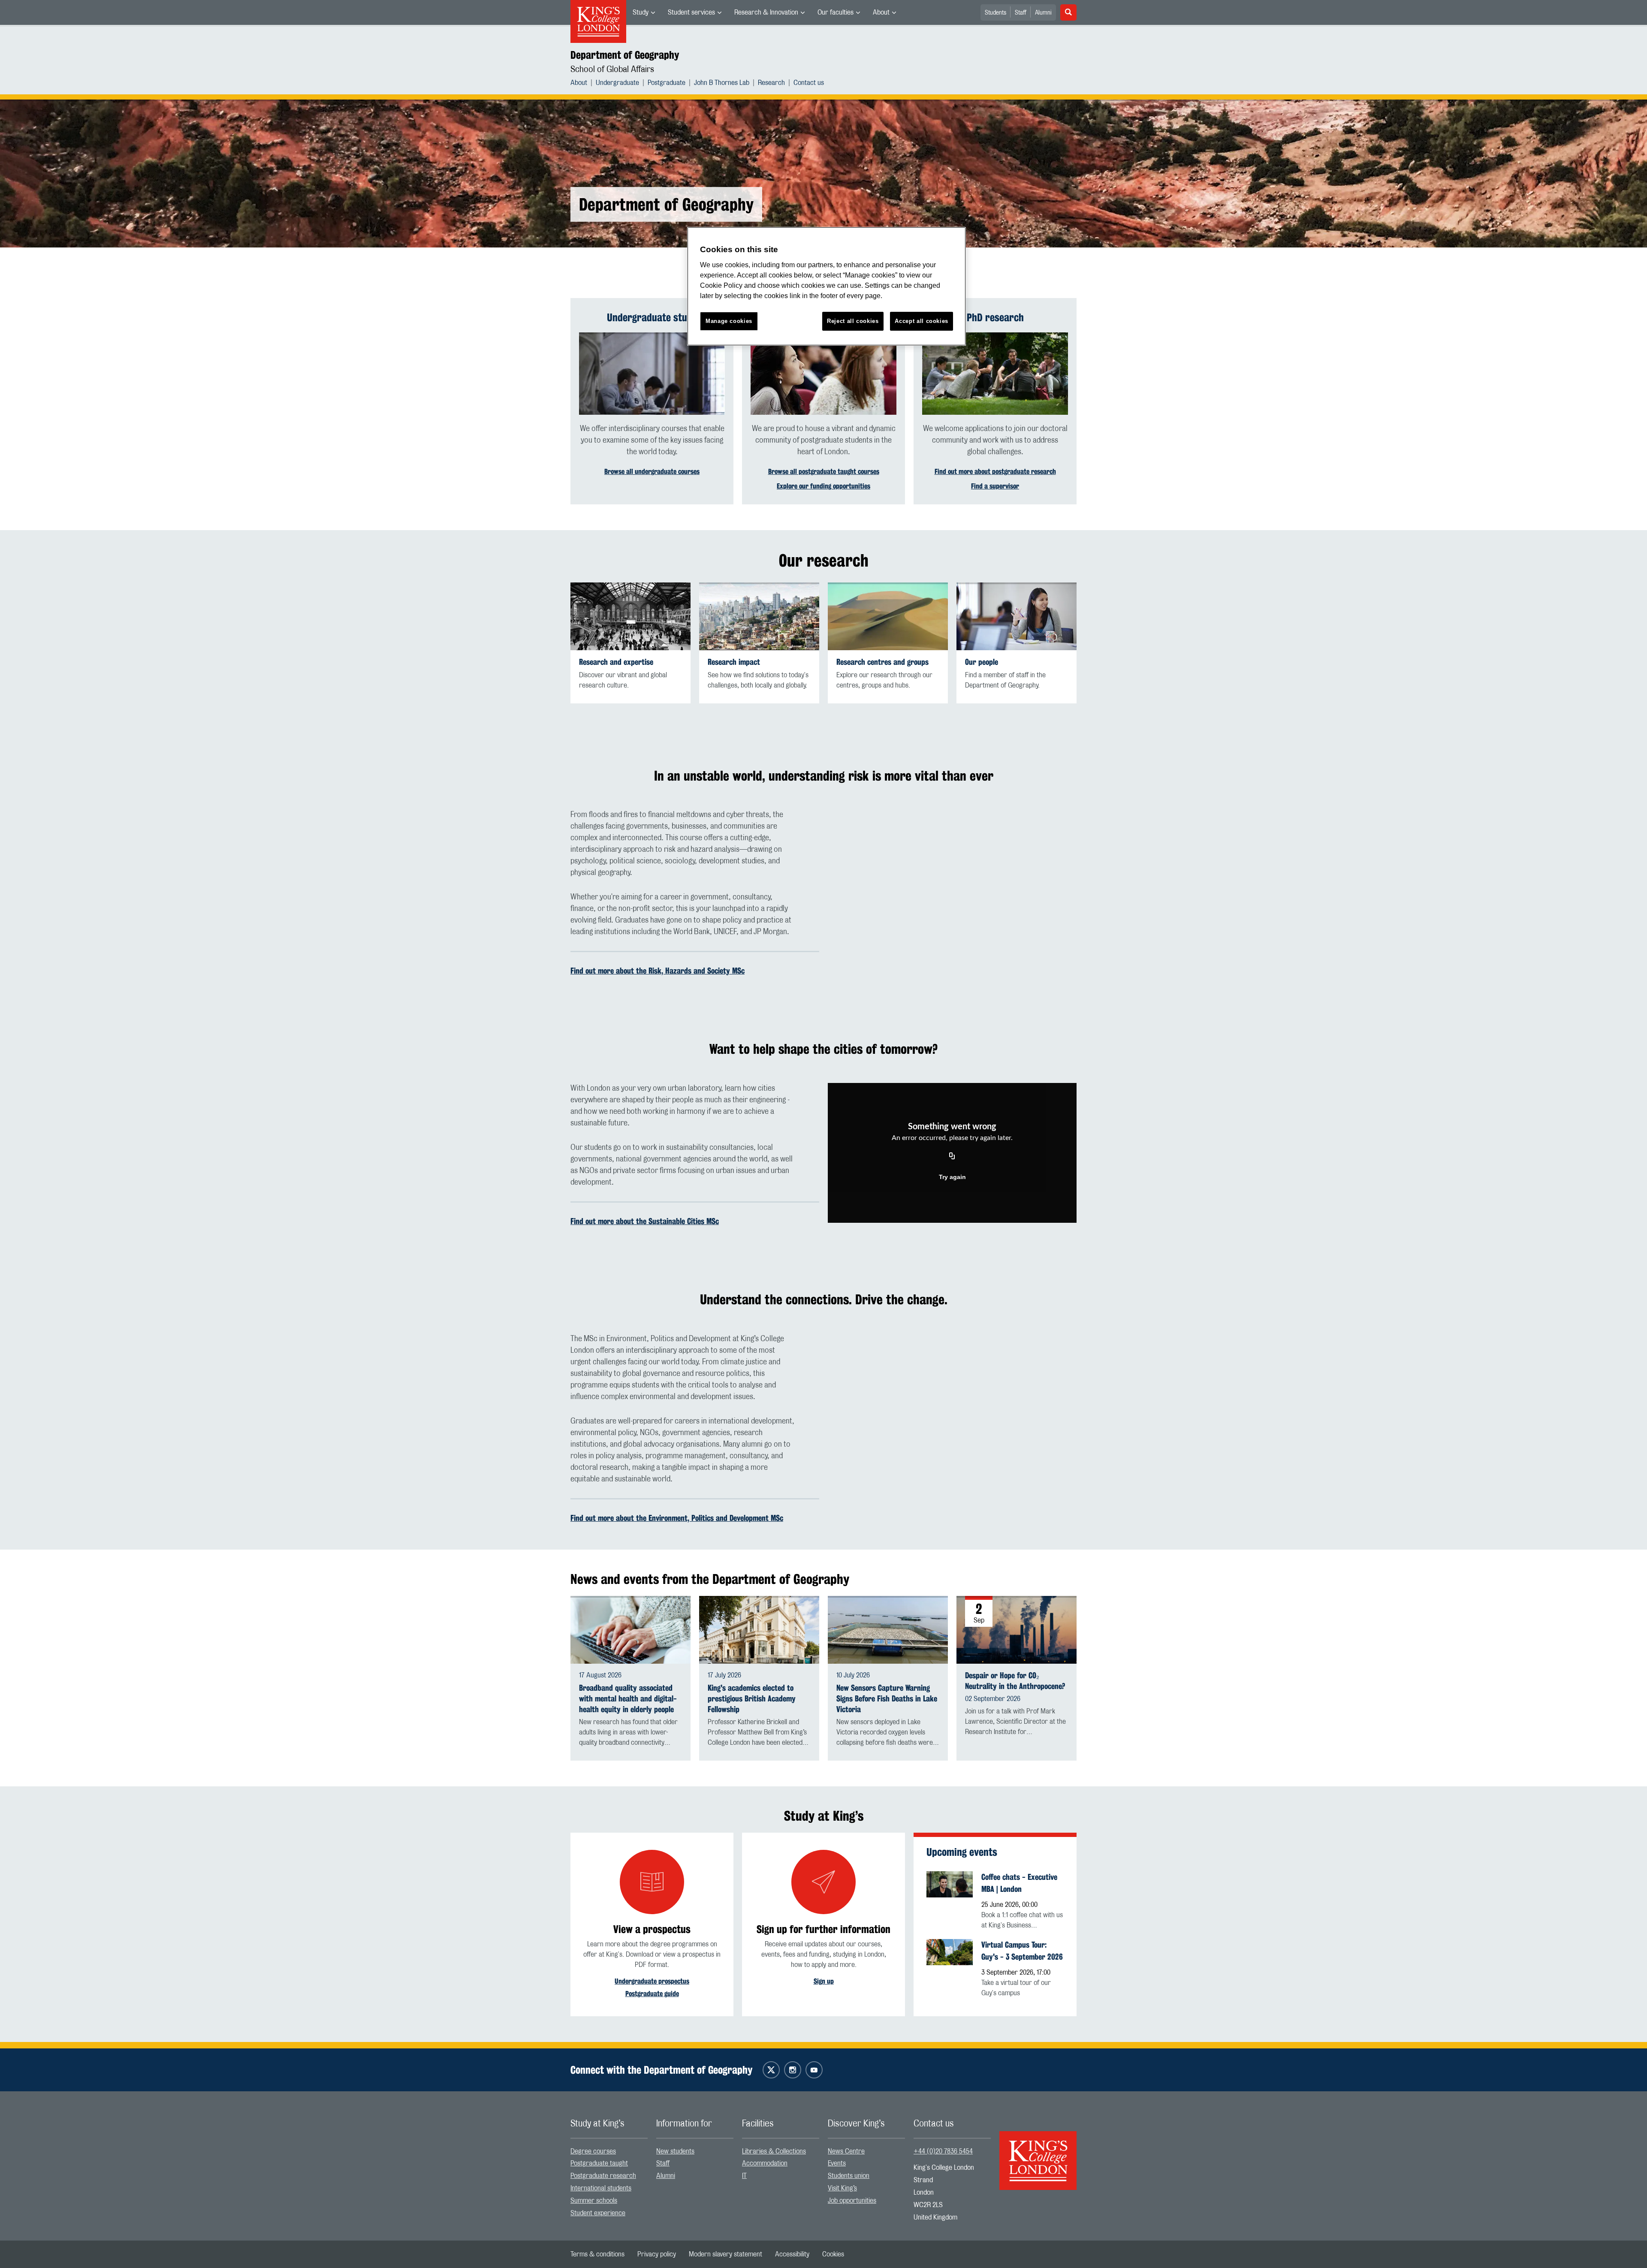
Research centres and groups (882, 662)
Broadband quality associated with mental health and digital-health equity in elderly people (628, 1699)
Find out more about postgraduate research (995, 472)
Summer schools (594, 2201)
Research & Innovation (766, 12)
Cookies (833, 2254)
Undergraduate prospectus (652, 1981)
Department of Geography (625, 55)
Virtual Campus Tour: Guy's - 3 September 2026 (1022, 1951)
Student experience (598, 2213)
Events (837, 2163)
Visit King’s (842, 2188)
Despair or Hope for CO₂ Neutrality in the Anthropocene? (1015, 1681)
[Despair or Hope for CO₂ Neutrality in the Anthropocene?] (1017, 1629)
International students (601, 2188)
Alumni (1043, 13)
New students (675, 2151)
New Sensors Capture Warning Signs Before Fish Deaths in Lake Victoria (887, 1699)
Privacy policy (657, 2254)
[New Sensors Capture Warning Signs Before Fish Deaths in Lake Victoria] (888, 1630)
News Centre (846, 2151)
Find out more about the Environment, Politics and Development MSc (677, 1518)
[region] (827, 286)
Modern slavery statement (725, 2254)
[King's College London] (1038, 2153)
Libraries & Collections (774, 2151)
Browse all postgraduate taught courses (824, 472)
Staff (1021, 13)
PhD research (995, 317)
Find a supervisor (995, 486)
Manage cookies (729, 321)
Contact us (809, 83)
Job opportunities (852, 2201)
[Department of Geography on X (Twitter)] (771, 2070)
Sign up (824, 1981)
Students (995, 13)
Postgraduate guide (652, 1994)
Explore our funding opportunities (823, 486)
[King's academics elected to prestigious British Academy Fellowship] (759, 1630)
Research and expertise (616, 662)
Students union (849, 2176)
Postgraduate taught (599, 2163)
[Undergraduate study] (652, 374)
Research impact (734, 662)
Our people (982, 662)
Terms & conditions (597, 2254)
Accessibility (792, 2254)
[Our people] (1017, 616)
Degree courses (593, 2151)
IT (744, 2176)
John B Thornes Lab (722, 83)
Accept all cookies (922, 321)
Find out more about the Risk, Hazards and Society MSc (658, 971)
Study (641, 12)
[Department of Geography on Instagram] (793, 2070)
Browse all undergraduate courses (652, 472)
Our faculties (836, 12)
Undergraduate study (652, 317)
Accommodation (765, 2163)
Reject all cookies (853, 321)
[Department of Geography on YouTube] (814, 2070)
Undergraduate (617, 83)
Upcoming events (962, 1852)
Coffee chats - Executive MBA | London (1019, 1883)
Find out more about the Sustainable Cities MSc (645, 1221)
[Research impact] (759, 616)
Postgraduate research (603, 2176)
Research (771, 83)
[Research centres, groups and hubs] (888, 616)
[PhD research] (995, 374)
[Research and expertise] (630, 616)
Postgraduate (667, 83)
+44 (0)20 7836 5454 (943, 2151)
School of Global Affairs (612, 69)
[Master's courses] (823, 374)
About (881, 12)
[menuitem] (644, 12)
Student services (691, 12)
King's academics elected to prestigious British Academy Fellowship (752, 1699)
